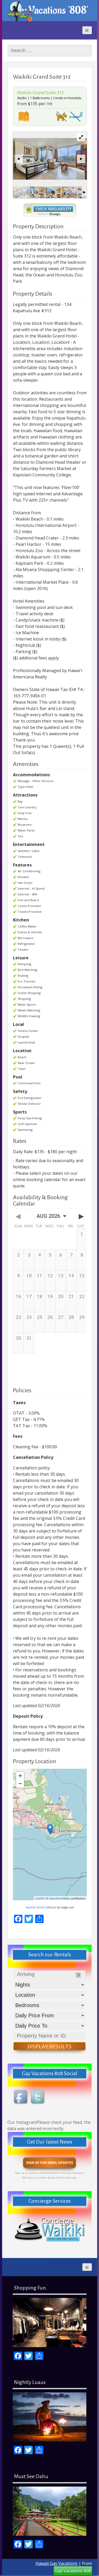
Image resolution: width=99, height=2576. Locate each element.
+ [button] (20, 1776)
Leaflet (39, 1898)
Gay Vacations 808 (73, 2571)
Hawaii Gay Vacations (57, 2563)
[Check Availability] (50, 210)
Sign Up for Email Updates (49, 2163)
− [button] (20, 1784)
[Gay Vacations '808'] (21, 11)
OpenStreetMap (59, 1898)
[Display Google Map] (24, 116)
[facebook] (21, 2098)
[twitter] (38, 2098)
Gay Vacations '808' (50, 10)
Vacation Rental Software (41, 1907)
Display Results (49, 2046)
